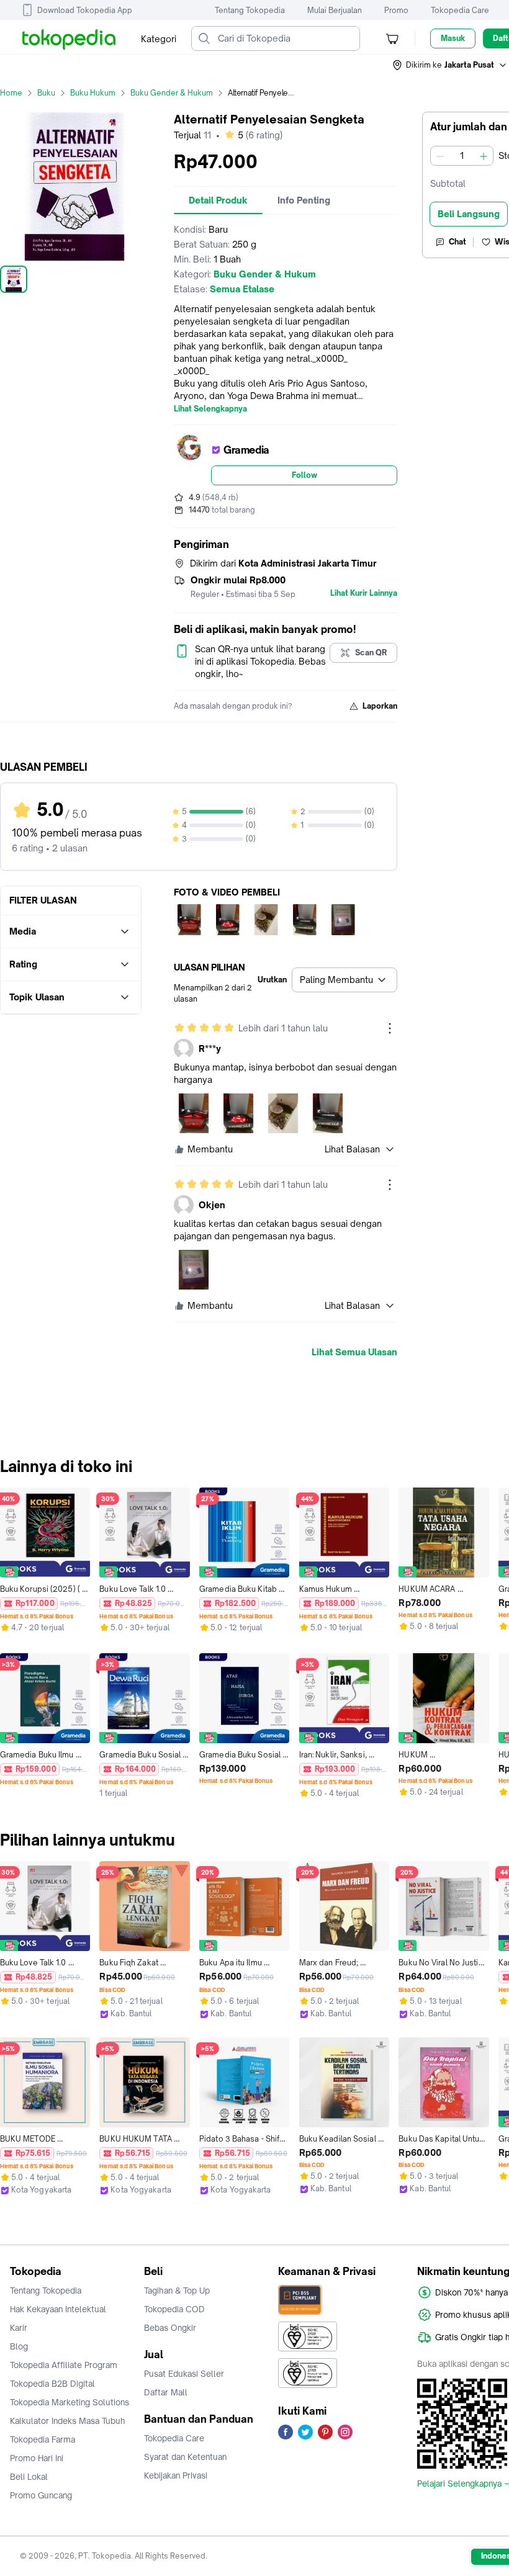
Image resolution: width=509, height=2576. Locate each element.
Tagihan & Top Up (177, 2291)
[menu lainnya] (390, 1028)
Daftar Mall (166, 2392)
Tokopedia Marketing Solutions (70, 2402)
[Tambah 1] (484, 156)
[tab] (218, 200)
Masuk (453, 38)
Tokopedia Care (460, 10)
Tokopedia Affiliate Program (64, 2365)
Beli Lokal (29, 2477)
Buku (46, 93)
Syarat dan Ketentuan (185, 2457)
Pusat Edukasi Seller (184, 2374)
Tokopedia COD (174, 2309)
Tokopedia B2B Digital (52, 2384)
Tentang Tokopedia (250, 10)
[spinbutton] (462, 156)
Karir (19, 2328)
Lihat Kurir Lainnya (364, 593)
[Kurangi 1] (440, 156)
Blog (19, 2346)
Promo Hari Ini (37, 2458)
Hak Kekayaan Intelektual (58, 2309)
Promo (396, 10)
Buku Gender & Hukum (172, 93)
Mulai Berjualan (335, 10)
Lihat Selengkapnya (210, 409)
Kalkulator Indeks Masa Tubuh (68, 2421)
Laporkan (380, 706)
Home (11, 93)
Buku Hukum (93, 93)
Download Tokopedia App (85, 10)
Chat (457, 242)
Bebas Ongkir (170, 2328)
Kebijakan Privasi (176, 2475)
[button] (450, 65)
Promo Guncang (41, 2495)
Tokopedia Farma (43, 2439)
